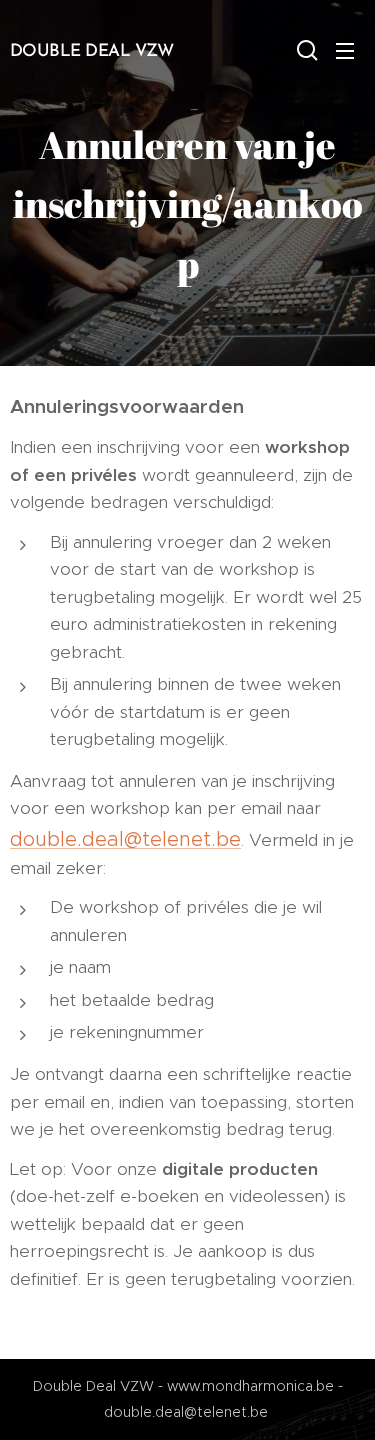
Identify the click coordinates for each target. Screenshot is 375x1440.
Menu (345, 50)
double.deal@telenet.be (125, 839)
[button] (305, 50)
